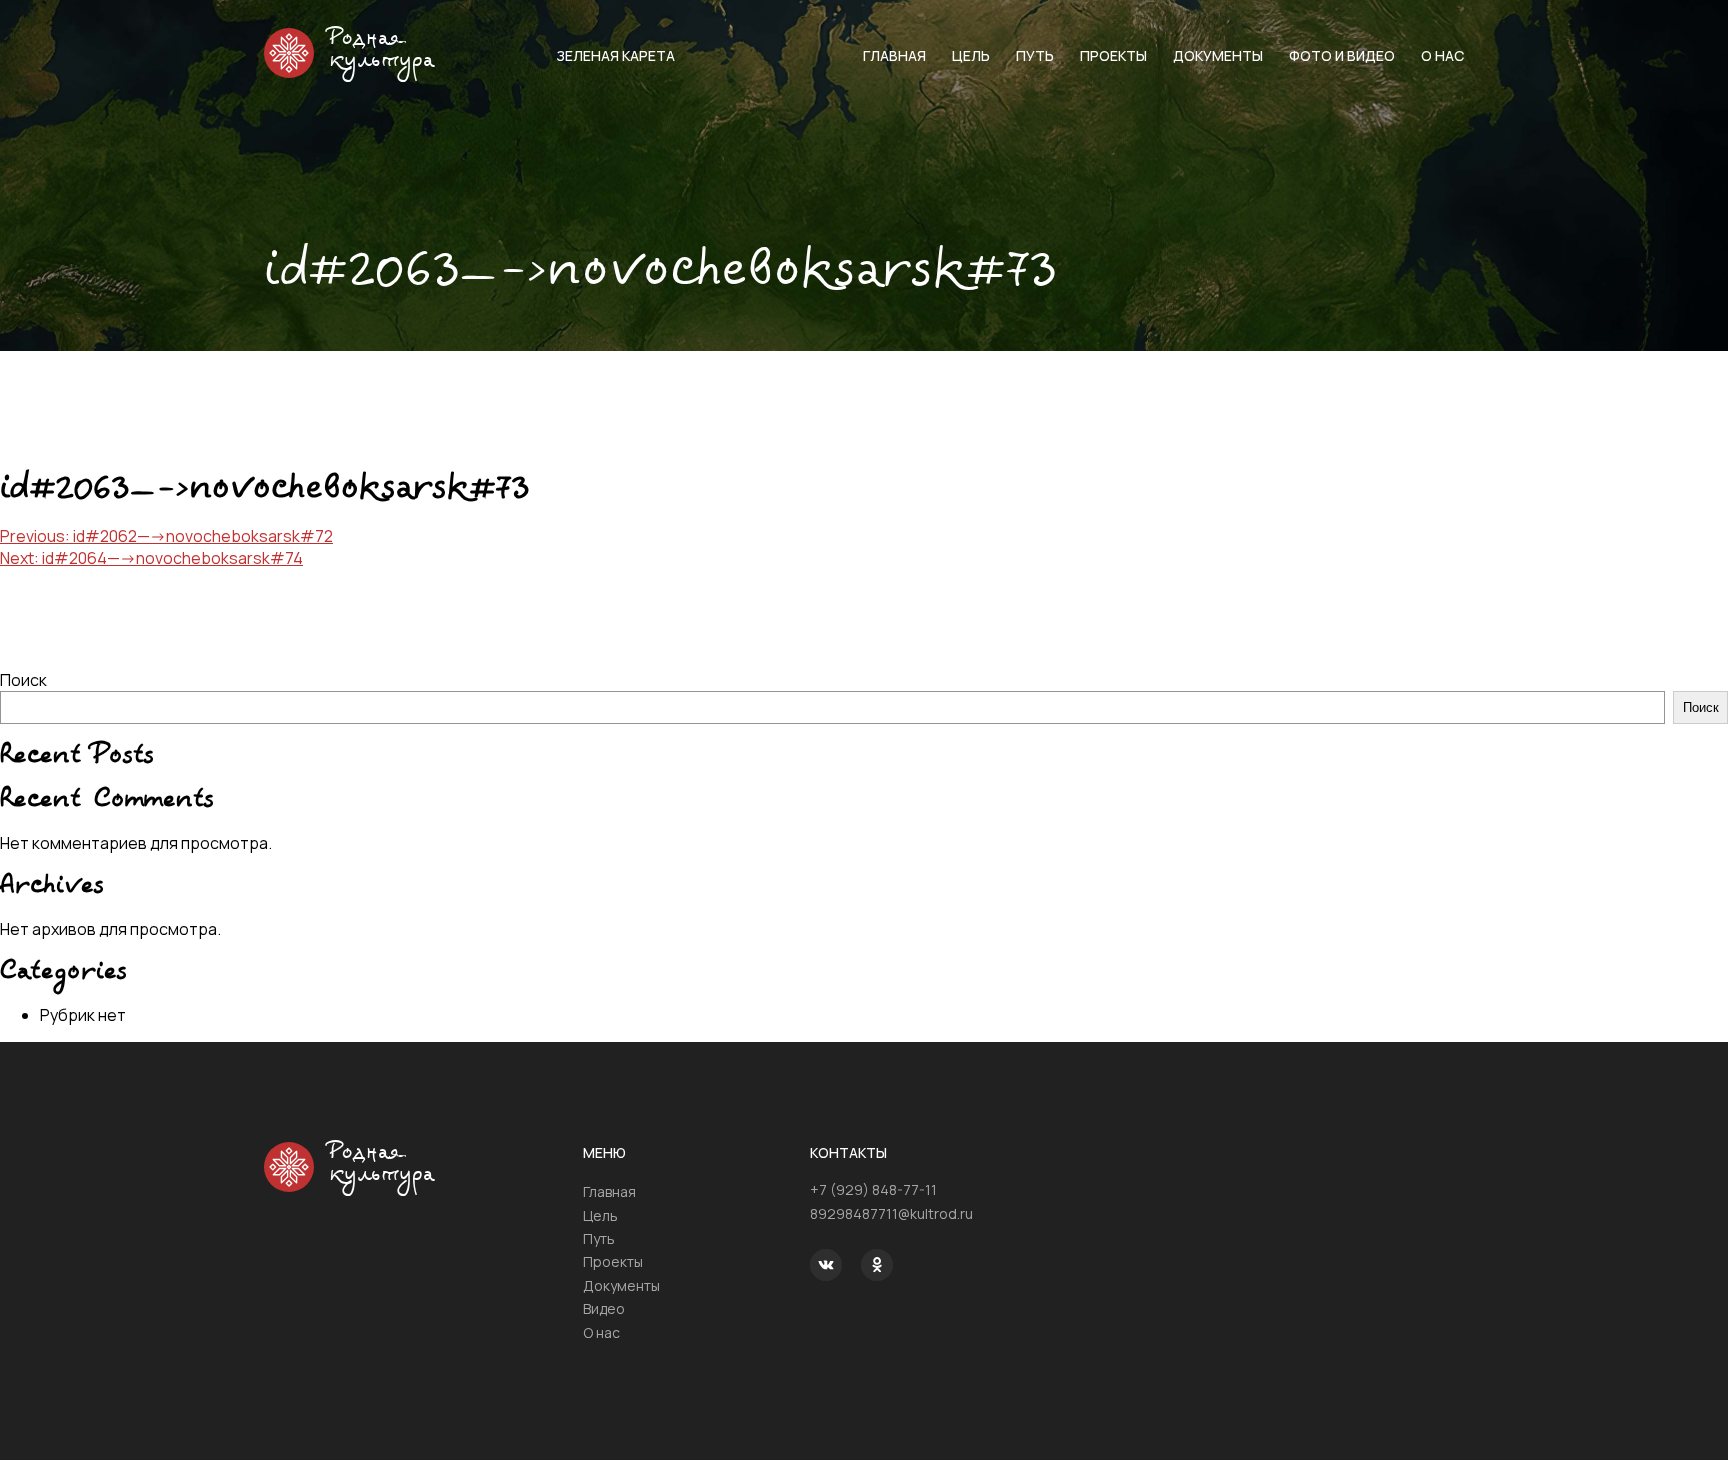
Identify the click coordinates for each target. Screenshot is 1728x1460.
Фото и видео (1342, 55)
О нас (1442, 55)
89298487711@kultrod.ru (891, 1213)
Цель (971, 55)
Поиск (23, 680)
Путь (1035, 55)
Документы (1218, 55)
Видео (604, 1308)
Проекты (1113, 55)
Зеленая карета (615, 55)
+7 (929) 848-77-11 (873, 1189)
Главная (894, 55)
